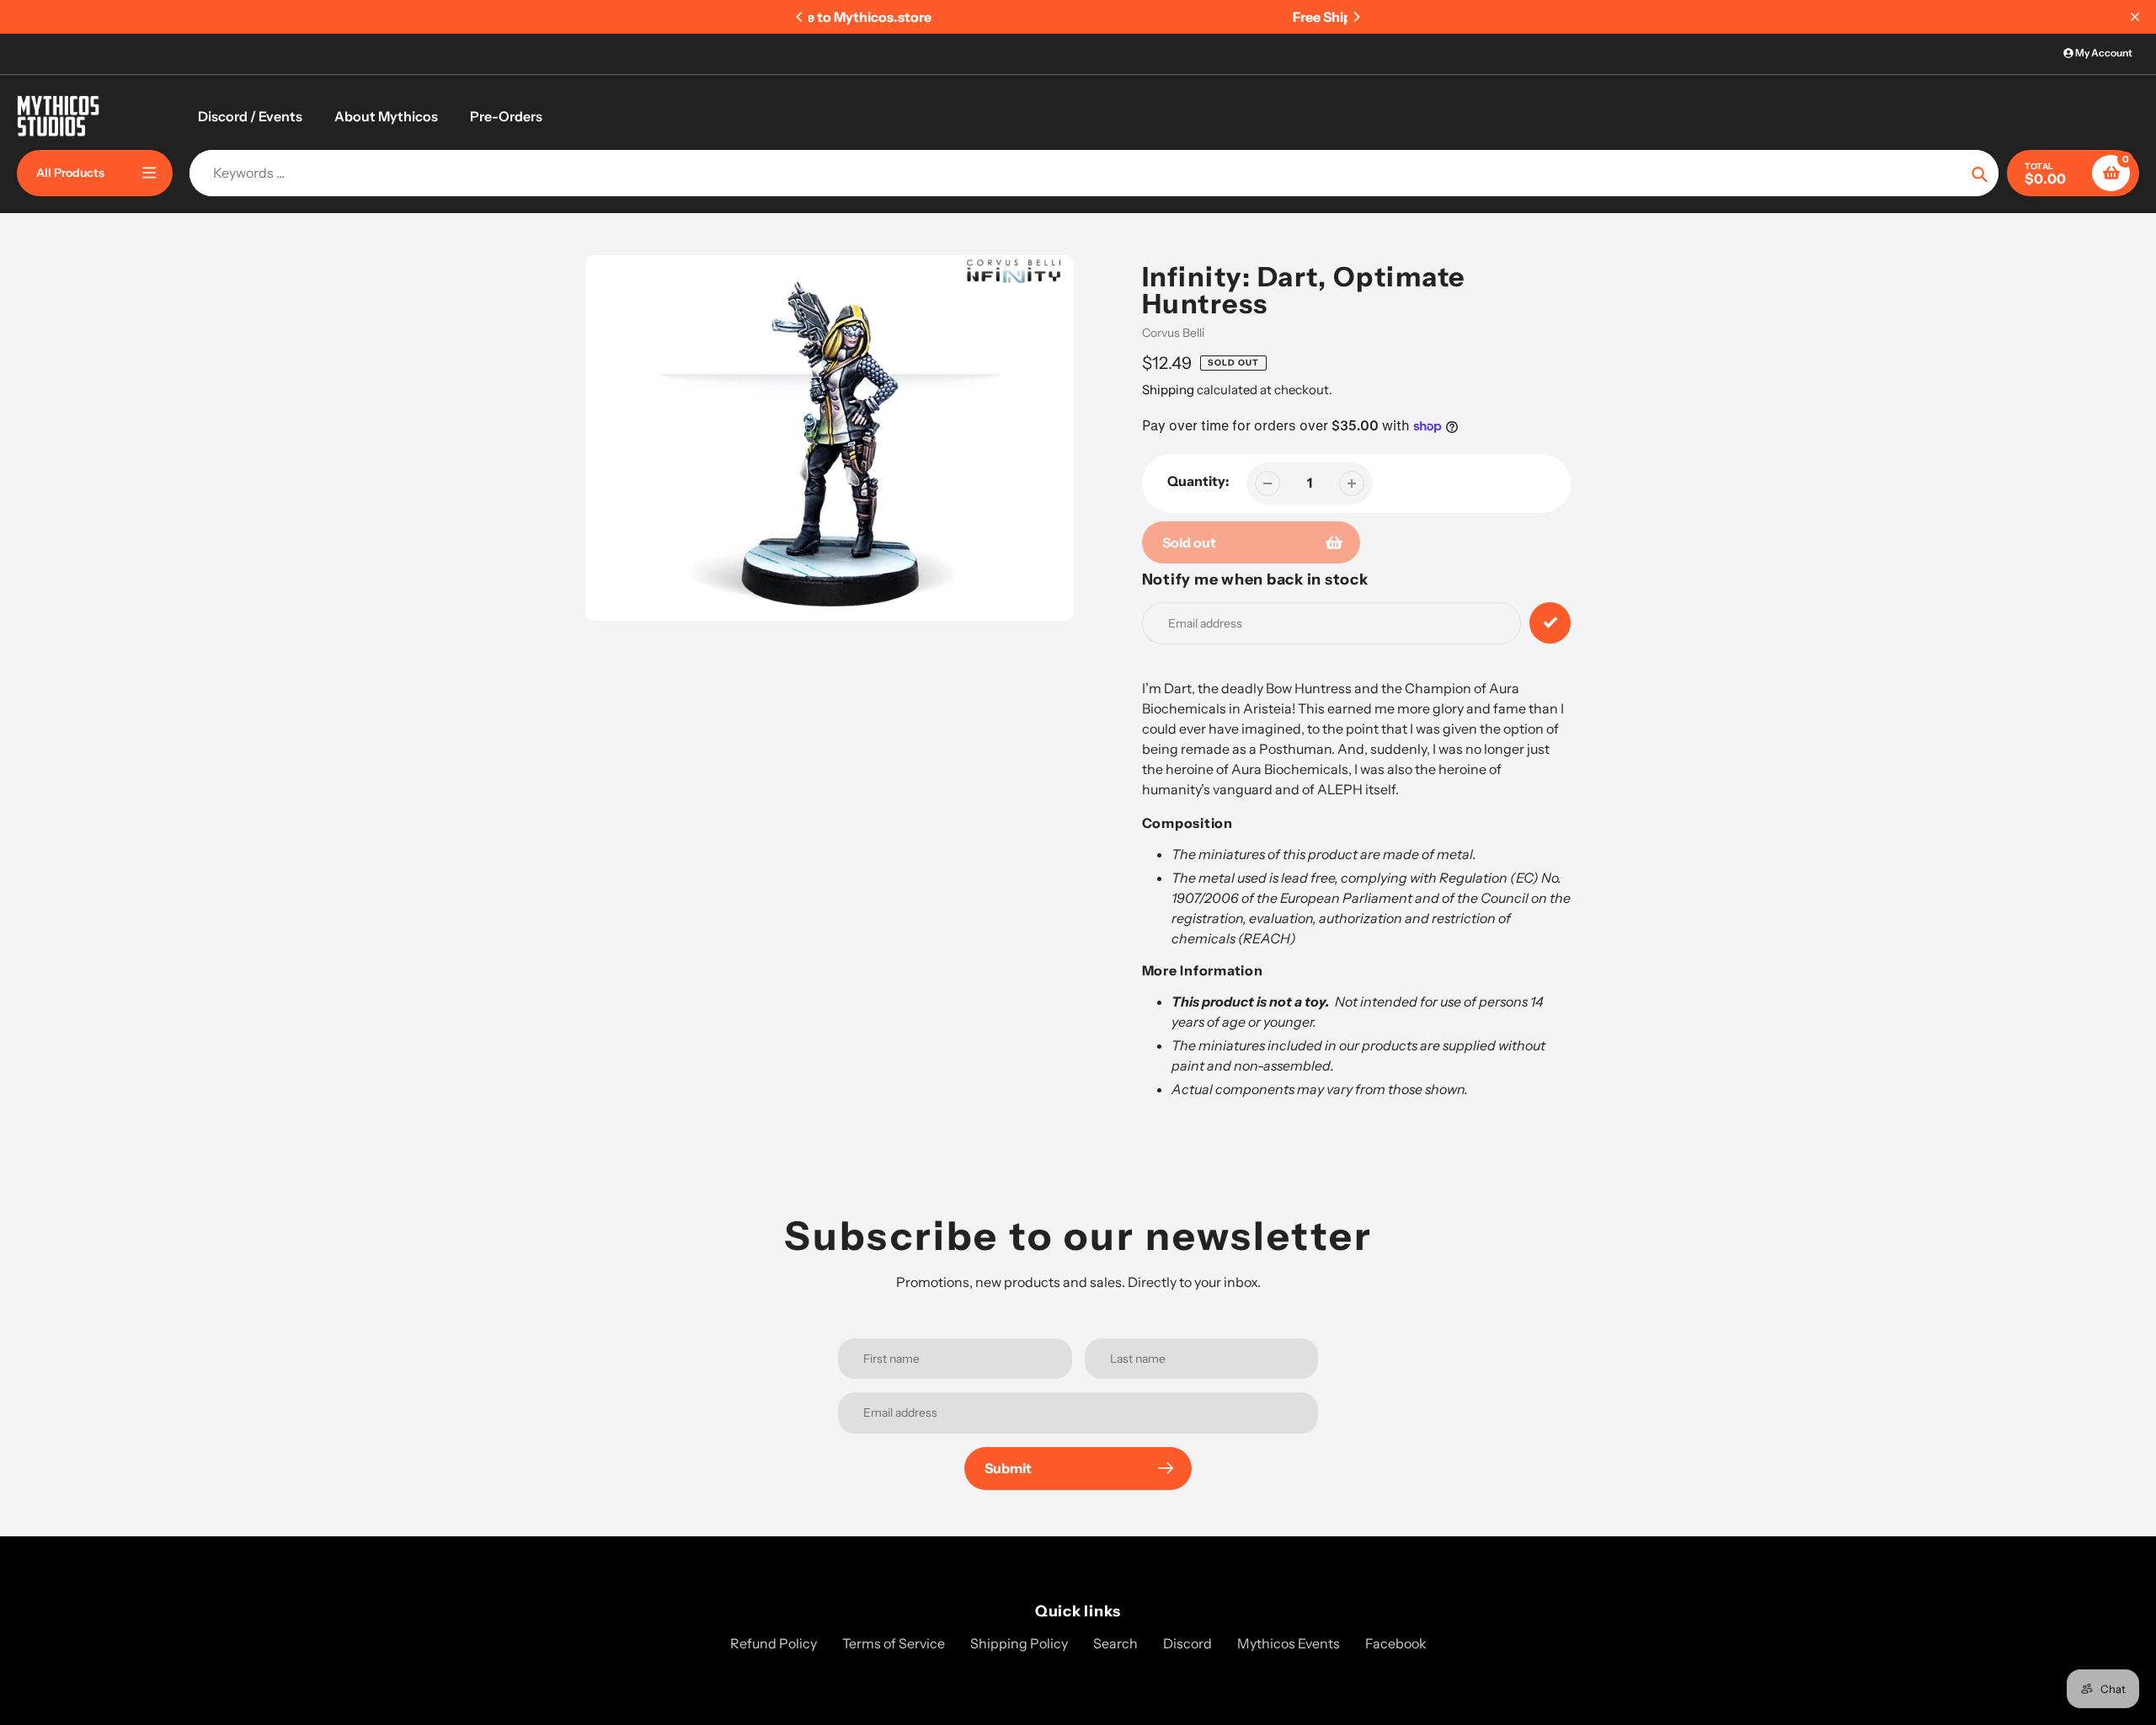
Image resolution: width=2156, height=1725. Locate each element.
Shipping (1168, 390)
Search (1115, 1643)
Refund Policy (774, 1643)
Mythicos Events (1289, 1643)
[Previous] (800, 17)
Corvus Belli (1173, 333)
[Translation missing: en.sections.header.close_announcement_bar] (2135, 17)
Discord (1187, 1643)
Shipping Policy (1019, 1643)
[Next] (1356, 17)
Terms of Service (894, 1643)
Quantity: (1198, 481)
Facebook (1396, 1643)
